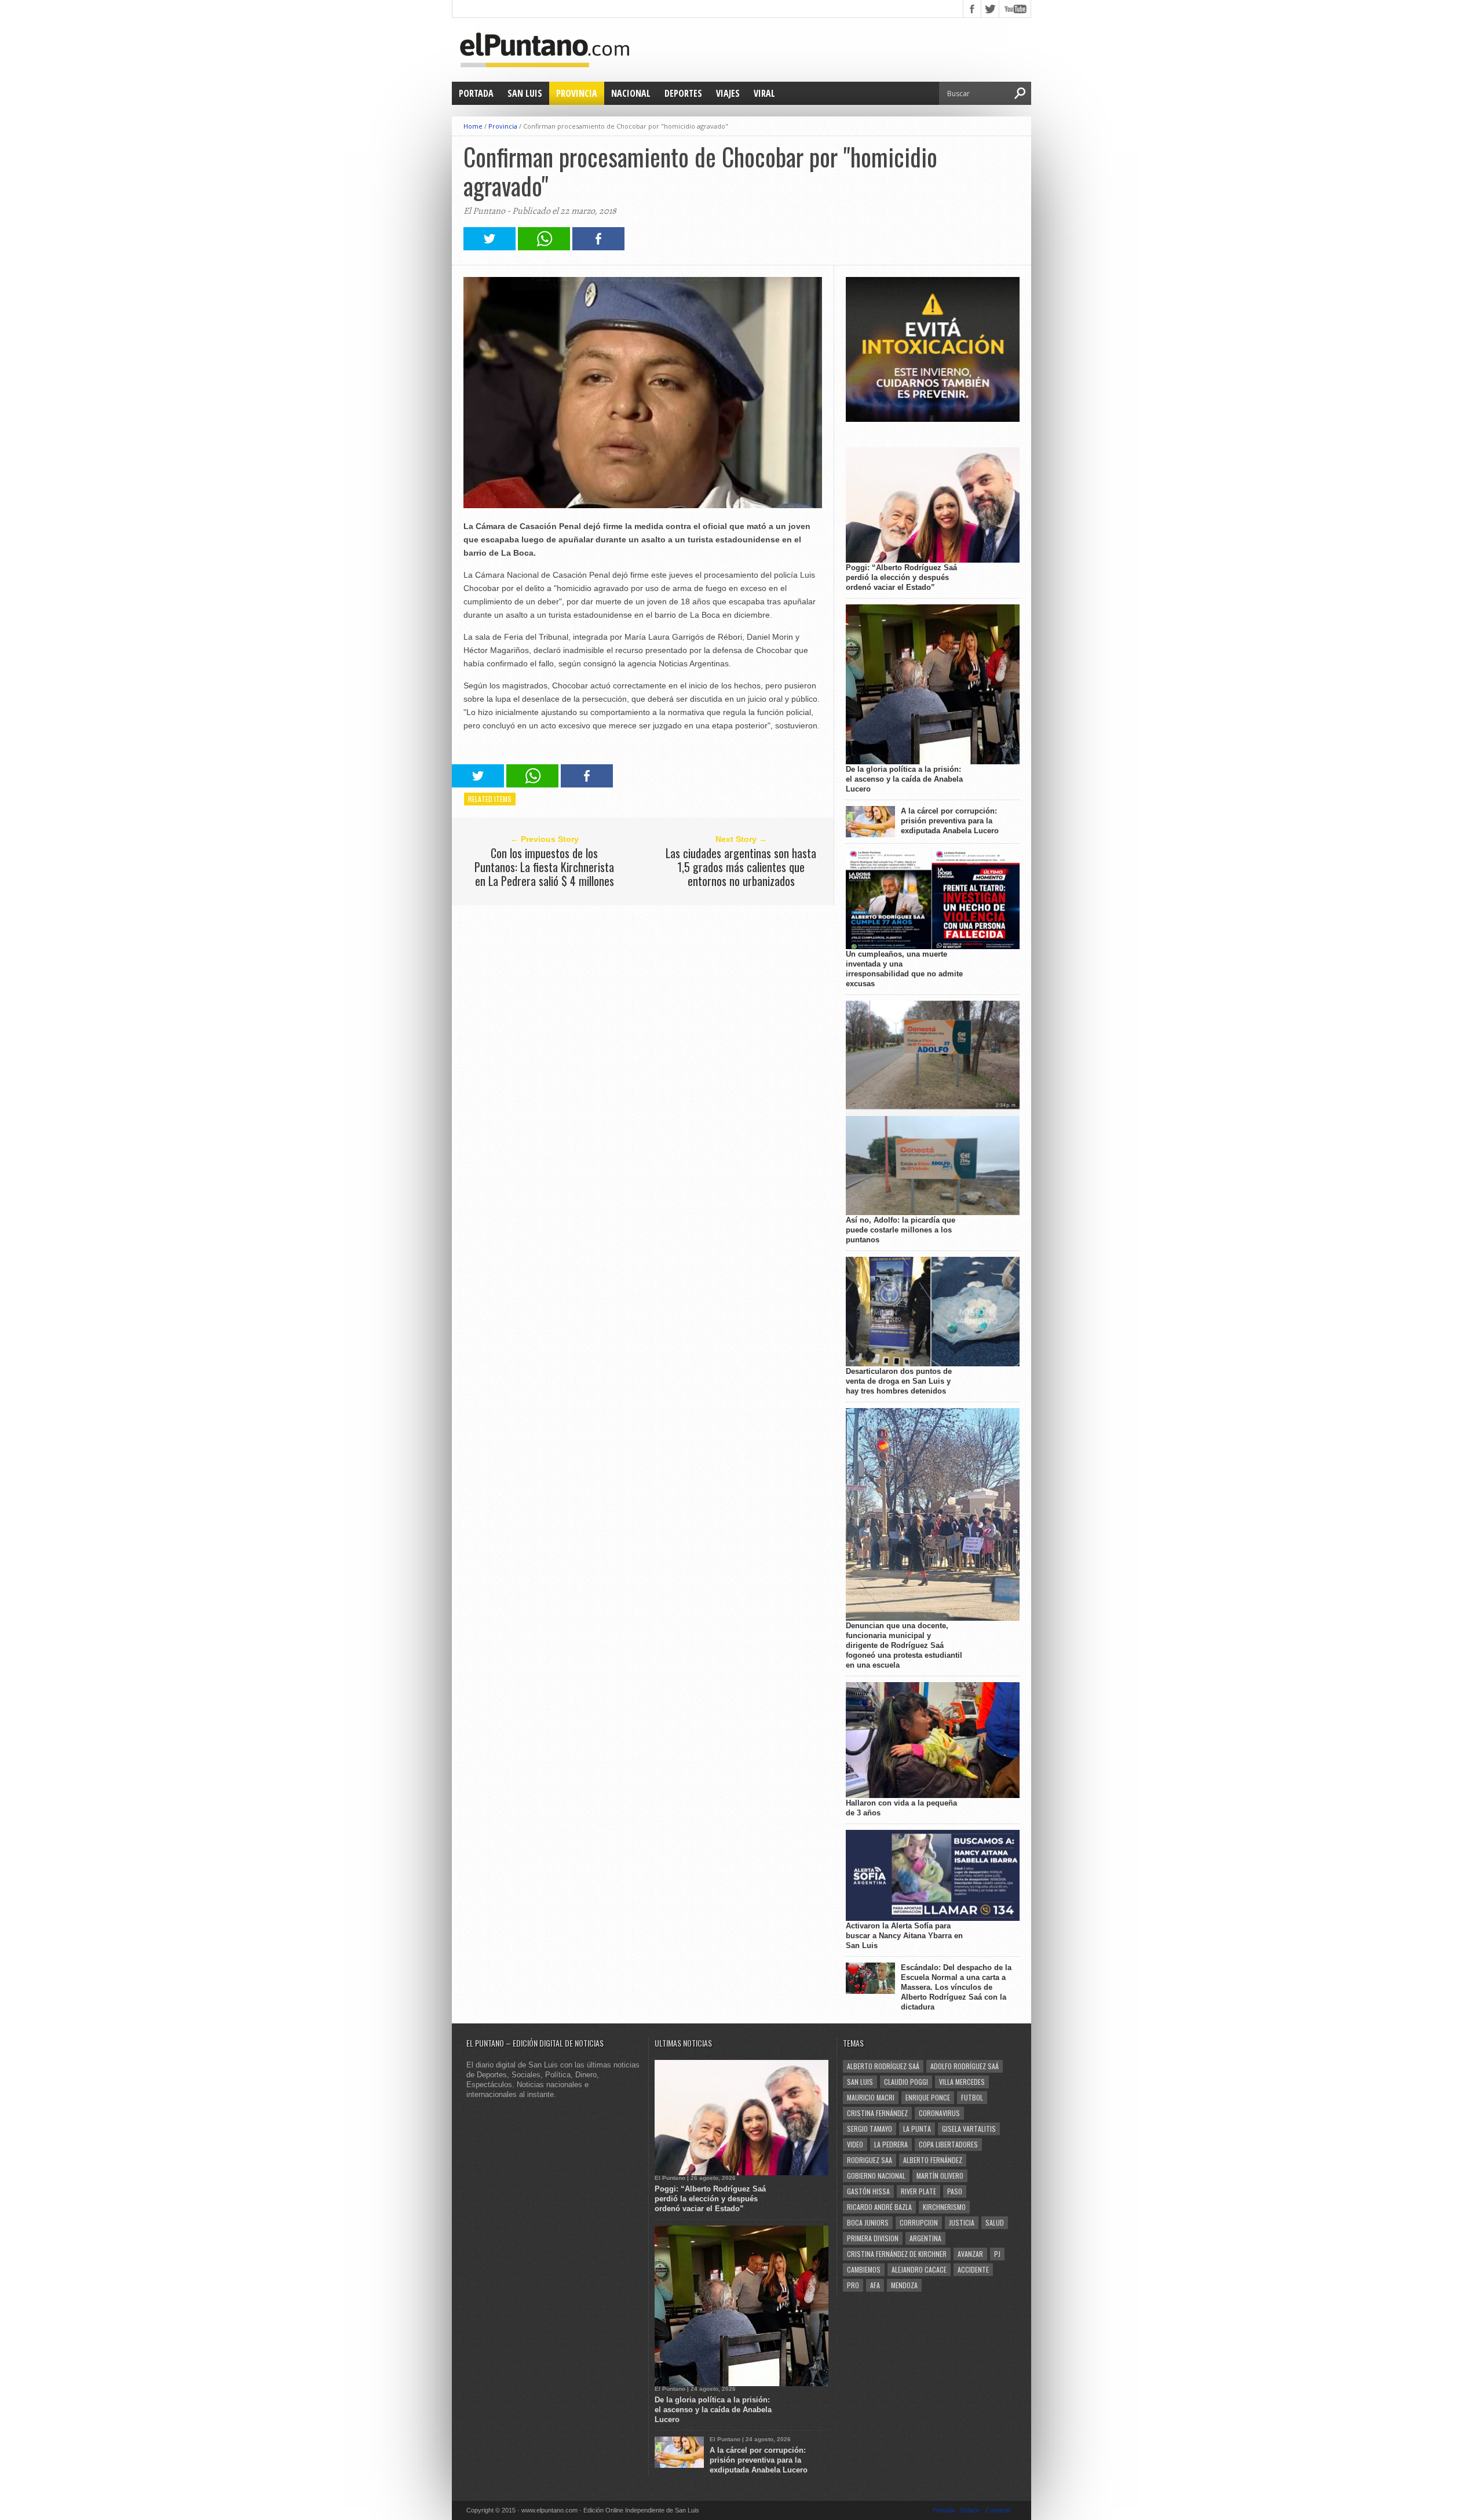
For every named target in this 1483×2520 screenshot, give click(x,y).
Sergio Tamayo (870, 2129)
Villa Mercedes (962, 2082)
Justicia (962, 2222)
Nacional (631, 93)
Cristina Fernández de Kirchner (897, 2254)
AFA (875, 2285)
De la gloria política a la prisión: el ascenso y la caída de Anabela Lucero (904, 779)
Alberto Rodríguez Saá (883, 2066)
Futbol (972, 2097)
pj (997, 2254)
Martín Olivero (940, 2176)
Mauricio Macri (871, 2097)
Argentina (925, 2238)
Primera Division (873, 2238)
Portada (476, 93)
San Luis (525, 93)
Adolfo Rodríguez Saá (965, 2066)
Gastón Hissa (868, 2191)
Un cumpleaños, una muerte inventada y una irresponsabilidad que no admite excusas (904, 969)
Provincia (577, 93)
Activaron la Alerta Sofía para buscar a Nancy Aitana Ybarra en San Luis (904, 1936)
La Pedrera (891, 2144)
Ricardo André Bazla (879, 2207)
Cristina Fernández (877, 2113)
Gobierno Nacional (876, 2176)
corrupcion (919, 2222)
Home (473, 126)
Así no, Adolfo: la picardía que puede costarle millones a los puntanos (901, 1230)
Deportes (683, 93)
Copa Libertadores (948, 2144)
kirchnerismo (944, 2207)
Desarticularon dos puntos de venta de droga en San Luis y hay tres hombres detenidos (899, 1381)
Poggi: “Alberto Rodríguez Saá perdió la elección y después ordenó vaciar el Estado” (901, 577)
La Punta (917, 2129)
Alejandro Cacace (919, 2269)
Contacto (998, 2510)
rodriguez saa (870, 2160)
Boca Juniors (868, 2222)
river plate (918, 2191)
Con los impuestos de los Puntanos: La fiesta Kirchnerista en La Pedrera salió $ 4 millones (544, 867)
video (855, 2144)
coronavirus (939, 2113)
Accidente (973, 2269)
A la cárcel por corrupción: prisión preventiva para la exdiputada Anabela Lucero (950, 821)
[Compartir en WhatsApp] (544, 247)
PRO (853, 2285)
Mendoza (904, 2285)
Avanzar (970, 2254)
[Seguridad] (933, 419)
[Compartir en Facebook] (598, 247)
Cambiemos (864, 2269)
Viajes (728, 93)
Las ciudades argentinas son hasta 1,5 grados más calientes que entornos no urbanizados (741, 867)
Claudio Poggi (906, 2082)
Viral (764, 93)
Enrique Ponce (928, 2097)
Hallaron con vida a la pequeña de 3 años (901, 1808)
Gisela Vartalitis (969, 2129)
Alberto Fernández (933, 2160)
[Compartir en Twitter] (490, 247)
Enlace (970, 2510)
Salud (995, 2222)
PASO (955, 2191)
